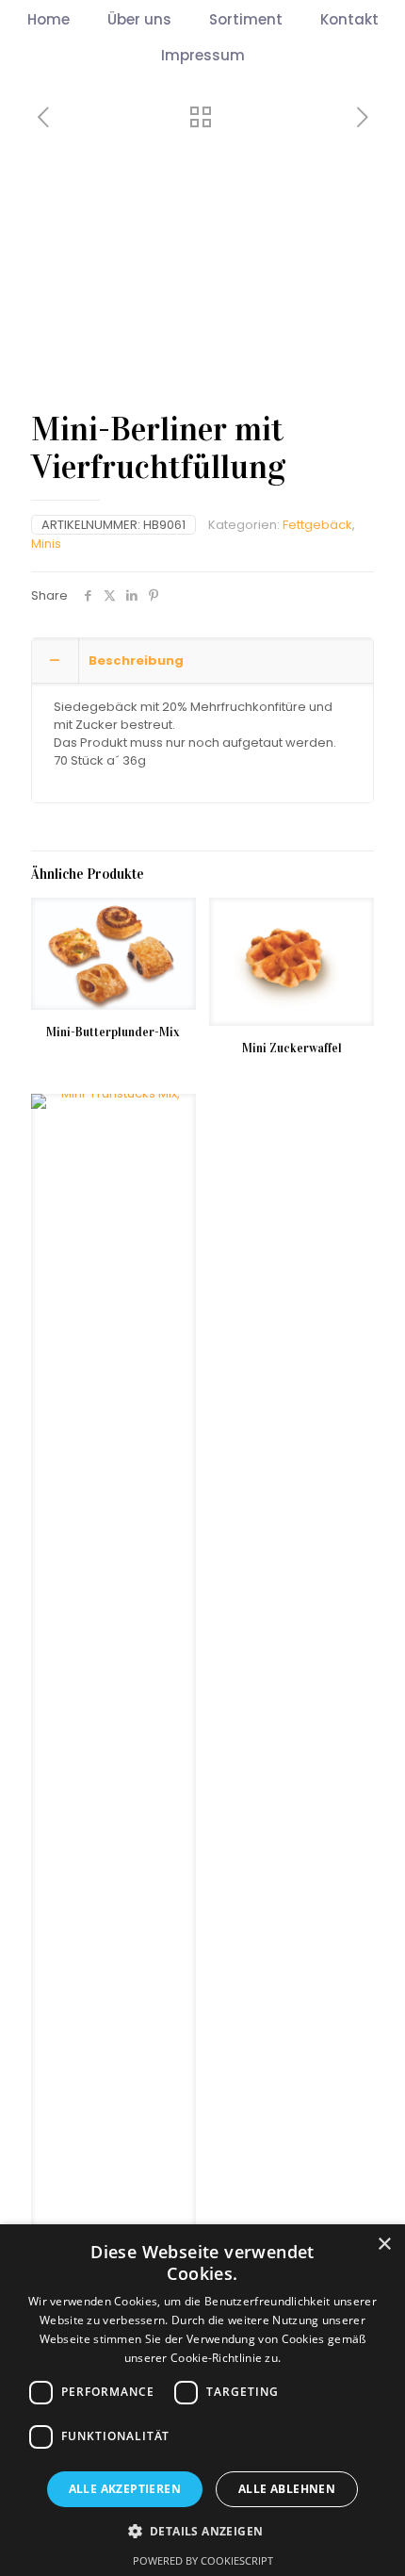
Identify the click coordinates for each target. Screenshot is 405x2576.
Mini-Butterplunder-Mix (113, 1032)
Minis (46, 544)
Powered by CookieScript (203, 2560)
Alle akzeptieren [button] (125, 2489)
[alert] (202, 2400)
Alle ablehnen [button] (287, 2489)
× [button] (384, 2245)
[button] (203, 2531)
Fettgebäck (317, 525)
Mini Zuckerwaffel (292, 1049)
